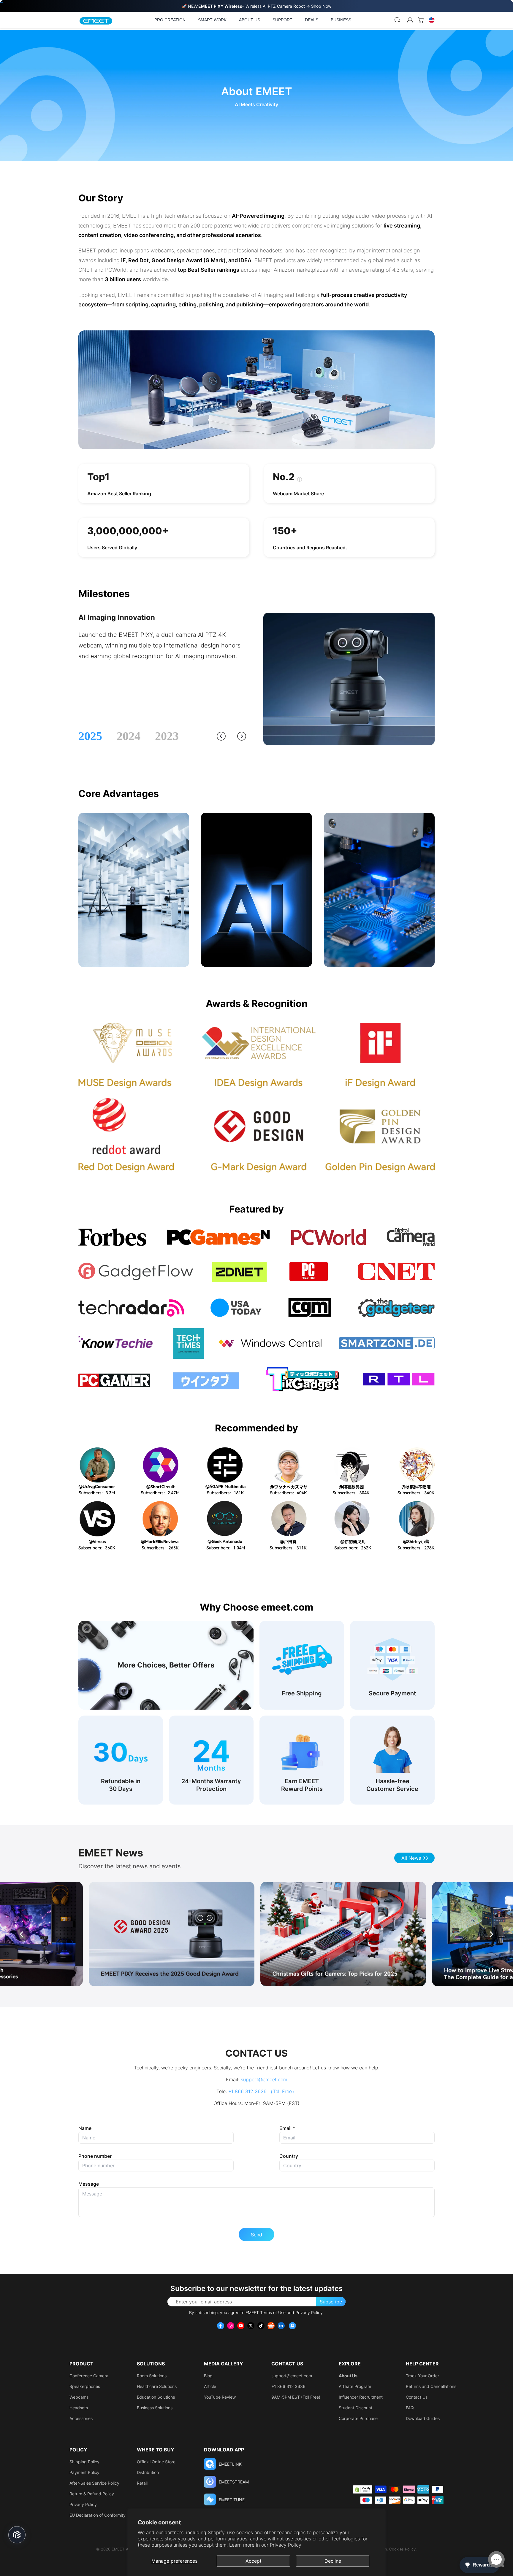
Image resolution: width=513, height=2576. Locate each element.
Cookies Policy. (403, 2549)
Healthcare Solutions (157, 2386)
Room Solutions (152, 2376)
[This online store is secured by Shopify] (363, 2489)
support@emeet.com (264, 2079)
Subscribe (331, 2302)
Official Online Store (156, 2462)
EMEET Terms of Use (266, 2312)
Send (256, 2235)
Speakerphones (85, 2386)
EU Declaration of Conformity (98, 2515)
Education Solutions (156, 2397)
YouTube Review (220, 2397)
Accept (254, 2561)
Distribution (148, 2472)
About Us (348, 2376)
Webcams (79, 2397)
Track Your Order (422, 2376)
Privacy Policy (286, 2545)
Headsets (79, 2408)
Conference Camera (89, 2376)
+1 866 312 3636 (288, 2386)
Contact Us (417, 2397)
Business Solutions (155, 2408)
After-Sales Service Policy (94, 2483)
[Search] (398, 20)
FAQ (410, 2408)
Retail (142, 2483)
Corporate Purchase (358, 2418)
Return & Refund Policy (92, 2494)
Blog (208, 2376)
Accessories (81, 2418)
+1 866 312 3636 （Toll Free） (262, 2091)
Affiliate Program (355, 2386)
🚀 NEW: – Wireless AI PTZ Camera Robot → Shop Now (256, 6)
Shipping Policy (84, 2462)
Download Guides (423, 2418)
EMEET (118, 2549)
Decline (333, 2561)
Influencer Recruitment (361, 2397)
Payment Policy (84, 2472)
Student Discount (356, 2408)
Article (210, 2386)
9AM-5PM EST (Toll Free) (296, 2397)
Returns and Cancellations (431, 2386)
